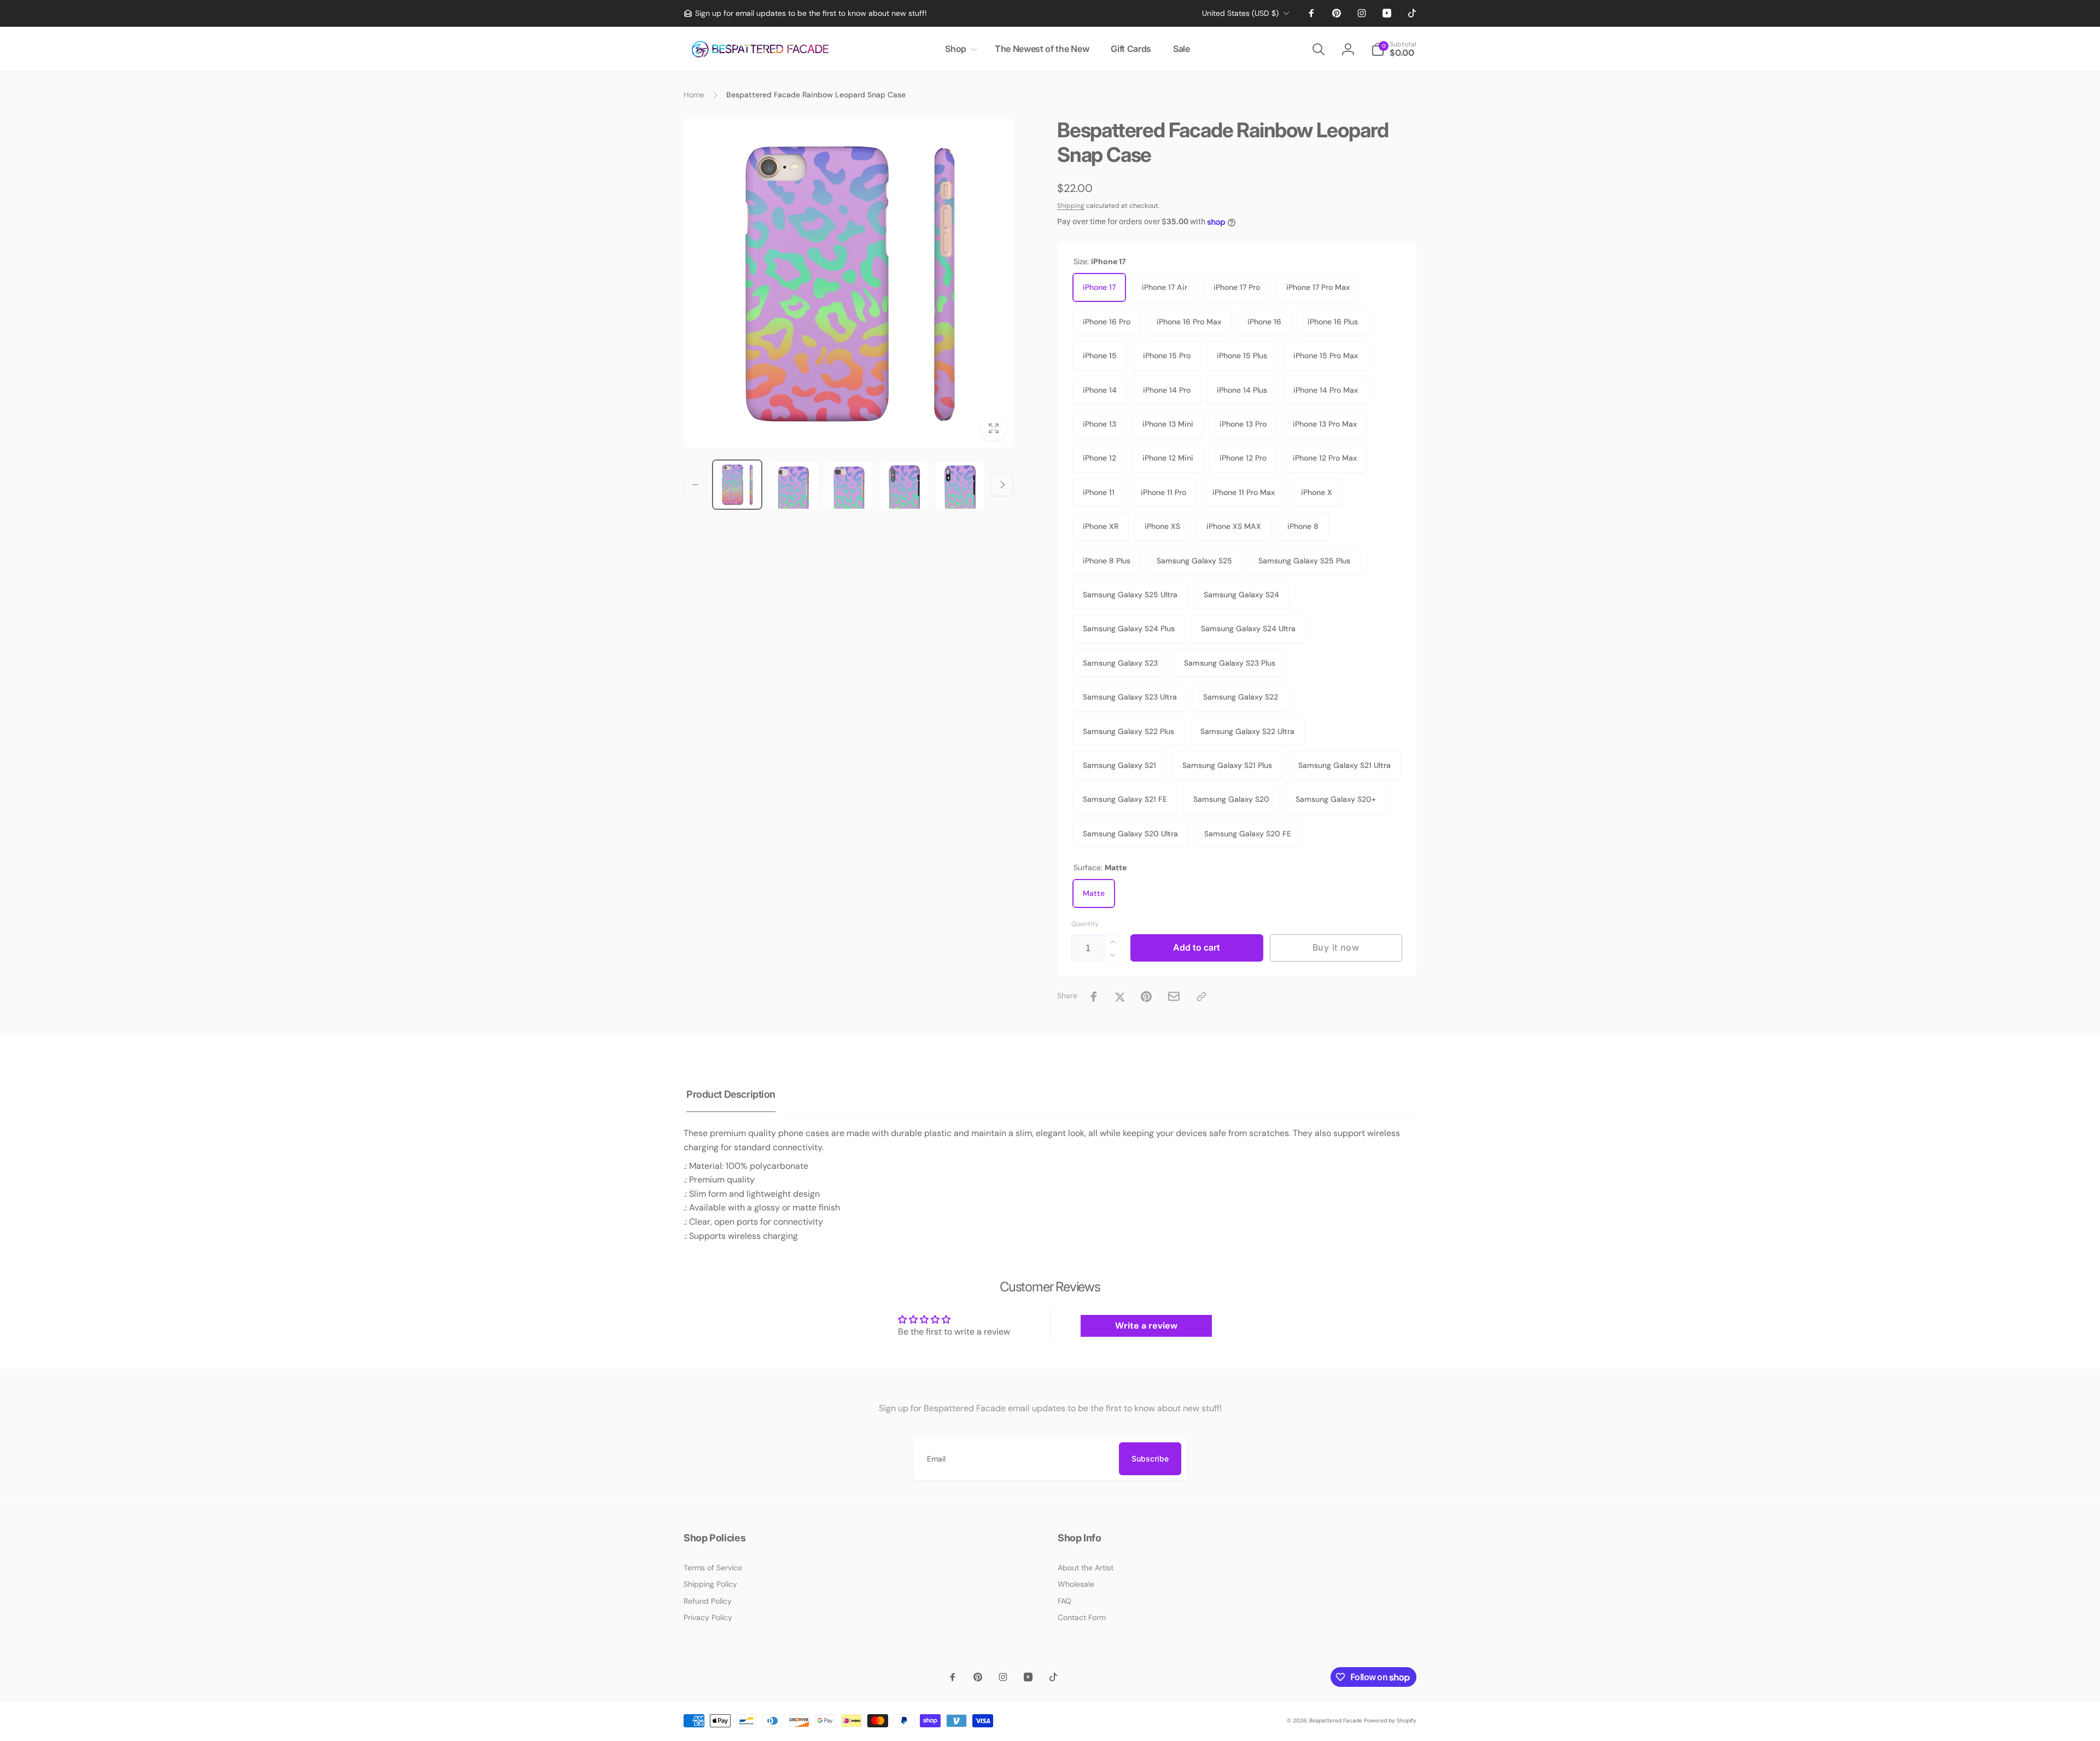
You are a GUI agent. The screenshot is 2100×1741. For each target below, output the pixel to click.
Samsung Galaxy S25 (1194, 561)
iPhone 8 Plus (1107, 561)
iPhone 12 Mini (1168, 458)
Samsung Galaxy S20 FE (1248, 834)
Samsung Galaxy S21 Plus (1227, 765)
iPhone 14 (1100, 390)
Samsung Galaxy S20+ (1336, 799)
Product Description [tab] (731, 1094)
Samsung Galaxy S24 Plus (1129, 628)
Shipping (1071, 206)
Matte (1094, 893)
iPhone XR (1101, 526)
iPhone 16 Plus (1333, 322)
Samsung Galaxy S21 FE (1125, 799)
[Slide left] (695, 485)
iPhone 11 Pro (1163, 492)
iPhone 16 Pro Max (1189, 322)
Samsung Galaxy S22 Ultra (1247, 731)
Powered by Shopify (1390, 1720)
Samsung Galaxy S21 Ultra (1344, 765)
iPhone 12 (1099, 458)
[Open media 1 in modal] (848, 283)
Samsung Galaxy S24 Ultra (1248, 628)
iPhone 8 (1303, 526)
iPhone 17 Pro (1237, 287)
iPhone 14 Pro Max (1326, 390)
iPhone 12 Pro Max (1325, 458)
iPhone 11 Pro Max (1244, 492)
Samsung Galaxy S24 (1241, 595)
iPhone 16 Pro (1107, 322)
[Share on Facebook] (1094, 997)
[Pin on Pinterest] (1146, 997)
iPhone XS (1162, 526)
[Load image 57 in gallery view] (960, 485)
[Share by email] (1174, 996)
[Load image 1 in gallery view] (737, 485)
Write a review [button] (1146, 1326)
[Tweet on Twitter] (1120, 997)
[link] (805, 13)
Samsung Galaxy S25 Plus (1304, 561)
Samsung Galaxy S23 (1120, 663)
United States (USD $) (1240, 13)
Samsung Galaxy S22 (1241, 697)
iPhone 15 (1100, 356)
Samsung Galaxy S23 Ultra (1130, 697)
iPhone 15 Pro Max (1326, 356)
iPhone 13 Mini (1168, 424)
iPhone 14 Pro (1167, 390)
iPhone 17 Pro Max (1318, 287)
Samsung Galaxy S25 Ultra (1130, 595)
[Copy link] (1201, 997)
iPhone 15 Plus (1242, 356)
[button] (959, 49)
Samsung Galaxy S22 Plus (1128, 731)
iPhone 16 (1264, 322)
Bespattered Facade (1336, 1720)
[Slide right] (1002, 485)
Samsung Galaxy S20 (1231, 799)
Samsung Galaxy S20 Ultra (1130, 834)
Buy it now (1336, 947)
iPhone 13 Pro (1243, 424)
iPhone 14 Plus (1242, 390)
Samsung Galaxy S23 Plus (1230, 663)
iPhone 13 (1099, 424)
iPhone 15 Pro (1167, 356)
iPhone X (1317, 492)
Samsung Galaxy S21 (1119, 765)
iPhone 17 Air (1165, 287)
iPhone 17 (1099, 287)
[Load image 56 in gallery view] (904, 485)
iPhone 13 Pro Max (1325, 424)
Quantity (1085, 924)
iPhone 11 (1099, 492)
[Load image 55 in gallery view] (849, 485)
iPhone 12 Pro (1243, 458)
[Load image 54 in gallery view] (793, 485)
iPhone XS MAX (1234, 526)
